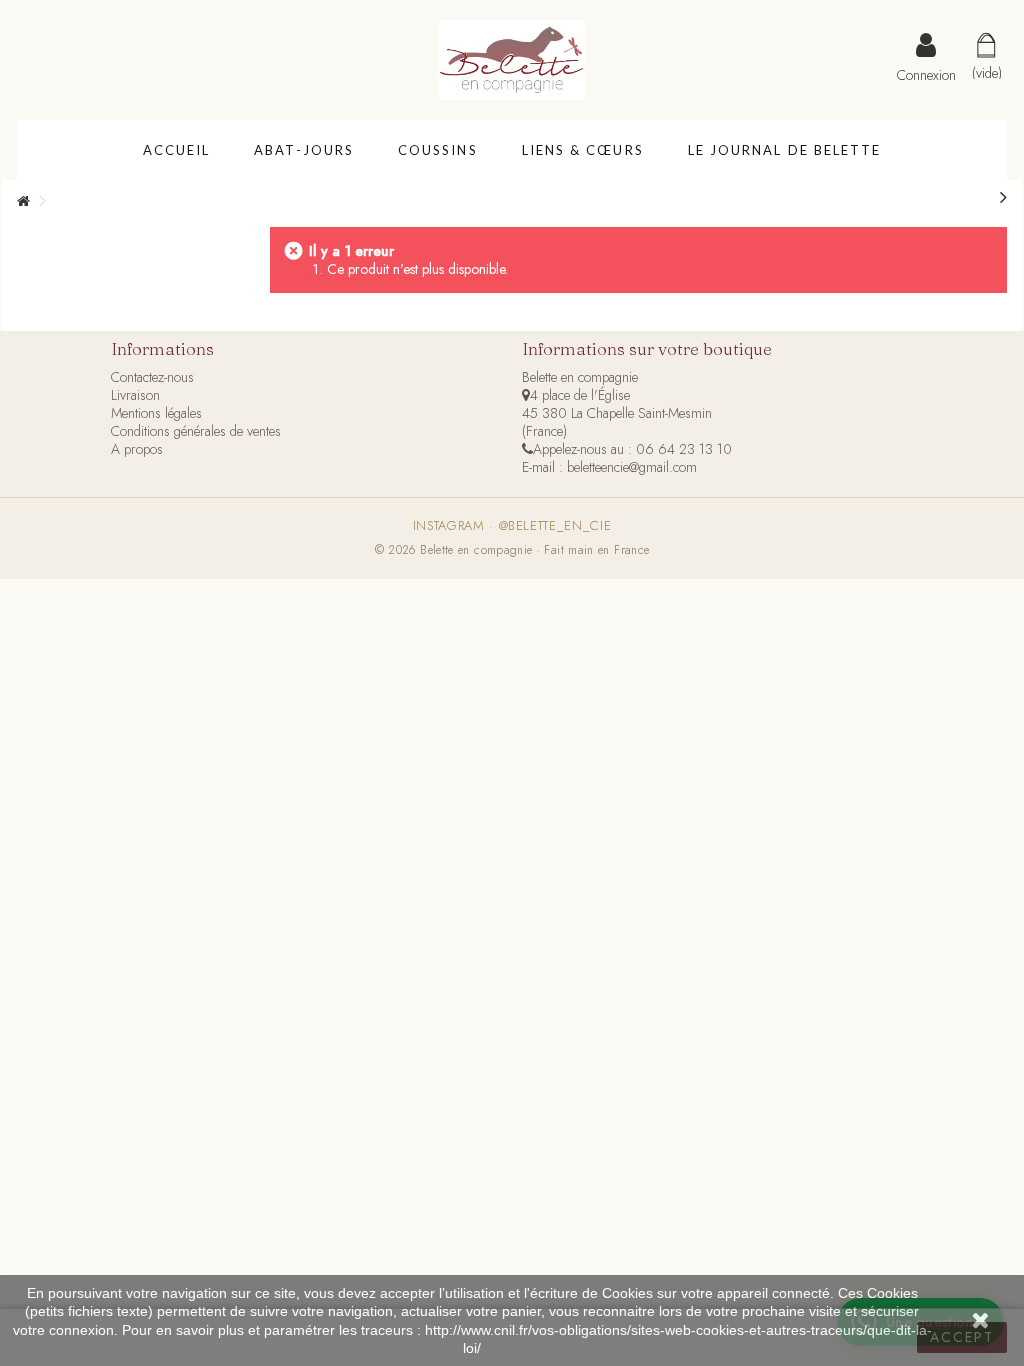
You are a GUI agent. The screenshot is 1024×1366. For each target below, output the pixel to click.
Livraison (135, 395)
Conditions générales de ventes (196, 431)
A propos (137, 449)
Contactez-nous (152, 377)
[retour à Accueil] (23, 201)
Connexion (926, 73)
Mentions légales (156, 413)
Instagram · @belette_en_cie (512, 526)
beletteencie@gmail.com (632, 467)
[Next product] (1003, 198)
